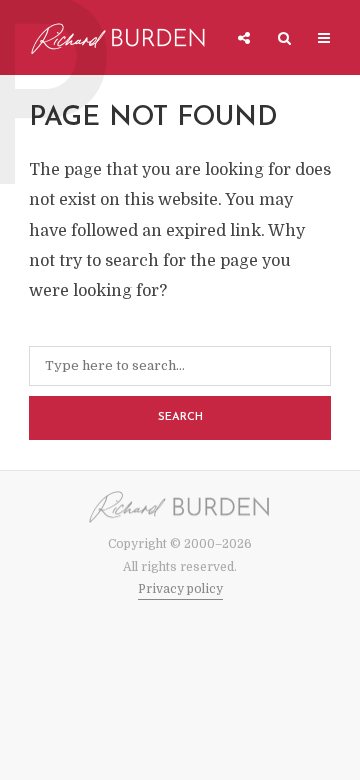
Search (180, 417)
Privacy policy (180, 589)
